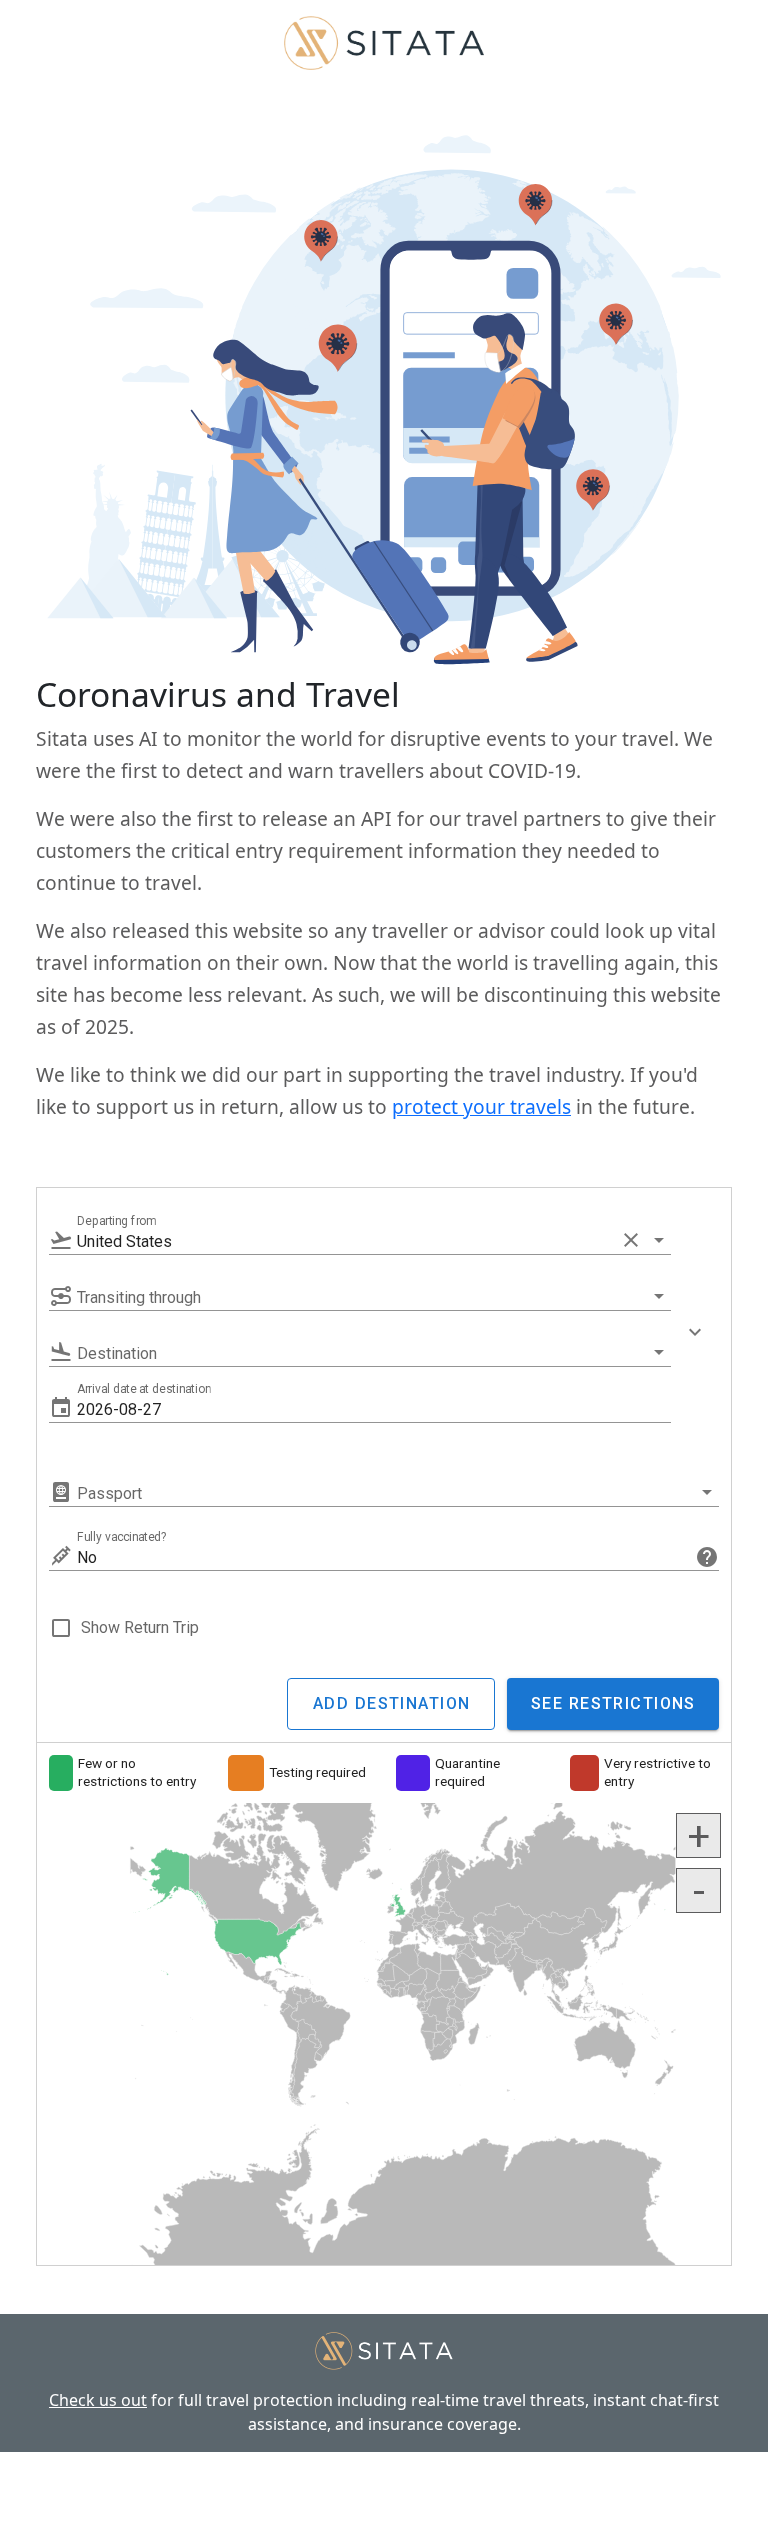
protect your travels (481, 1106)
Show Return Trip (140, 1627)
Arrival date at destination (144, 1389)
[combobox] (360, 1241)
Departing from (116, 1221)
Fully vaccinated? (122, 1537)
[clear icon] (631, 1240)
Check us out (98, 2400)
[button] (374, 1409)
